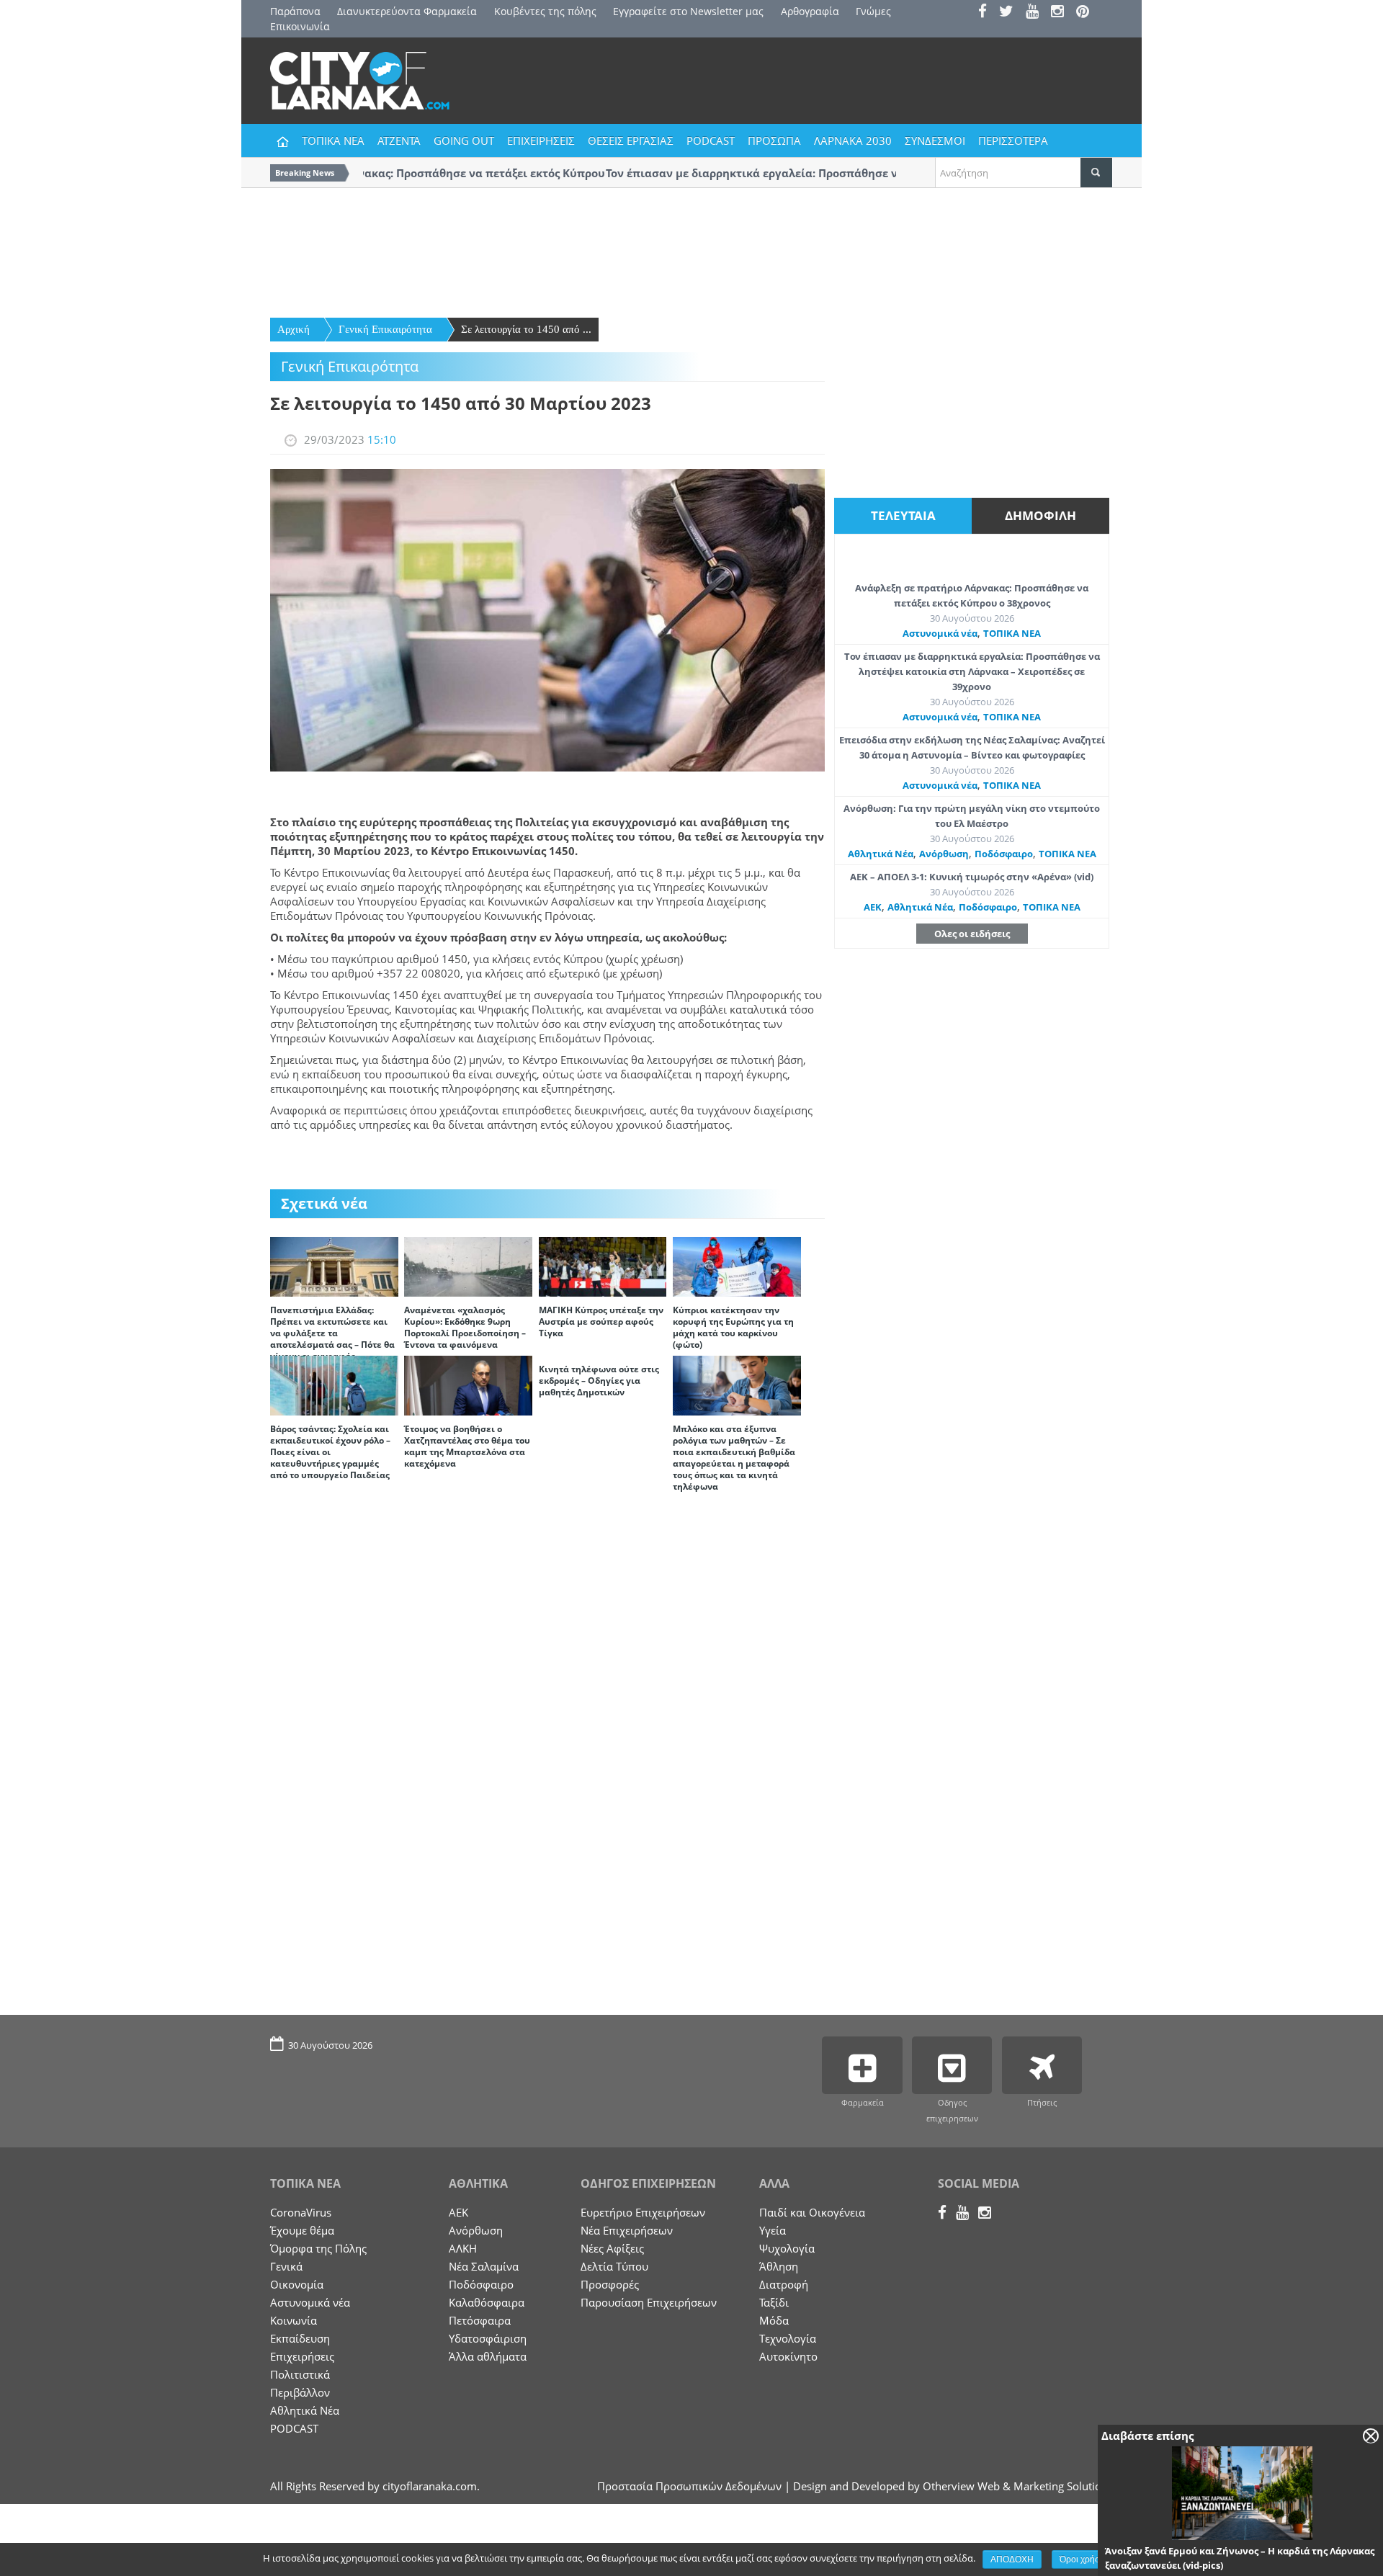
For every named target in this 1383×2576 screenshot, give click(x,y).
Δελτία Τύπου (614, 2266)
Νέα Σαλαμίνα (484, 2266)
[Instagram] (1062, 13)
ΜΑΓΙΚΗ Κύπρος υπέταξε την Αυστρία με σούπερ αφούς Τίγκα (601, 1321)
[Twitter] (1011, 13)
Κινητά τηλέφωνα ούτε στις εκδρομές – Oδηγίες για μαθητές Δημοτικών (599, 1381)
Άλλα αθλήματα (488, 2356)
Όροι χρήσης (1084, 2559)
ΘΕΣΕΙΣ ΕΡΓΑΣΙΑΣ (631, 140)
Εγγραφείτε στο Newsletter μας (688, 11)
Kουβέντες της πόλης (545, 11)
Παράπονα (295, 11)
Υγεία (773, 2230)
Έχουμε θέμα (302, 2230)
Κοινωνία (294, 2320)
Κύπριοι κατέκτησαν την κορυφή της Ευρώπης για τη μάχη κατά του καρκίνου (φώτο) (733, 1327)
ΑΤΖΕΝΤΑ (399, 140)
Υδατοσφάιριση (488, 2338)
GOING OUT (464, 140)
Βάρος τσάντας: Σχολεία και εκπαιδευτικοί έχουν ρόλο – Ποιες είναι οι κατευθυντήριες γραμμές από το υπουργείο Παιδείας (330, 1452)
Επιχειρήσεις (302, 2356)
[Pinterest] (1087, 13)
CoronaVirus (301, 2212)
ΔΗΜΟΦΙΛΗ (1040, 515)
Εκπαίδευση (300, 2338)
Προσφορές (610, 2284)
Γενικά (286, 2266)
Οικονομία (297, 2284)
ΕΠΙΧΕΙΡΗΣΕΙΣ (541, 140)
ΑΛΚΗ (463, 2248)
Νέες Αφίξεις (612, 2248)
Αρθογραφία (810, 11)
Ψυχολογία (787, 2248)
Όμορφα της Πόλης (318, 2248)
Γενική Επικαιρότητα (385, 329)
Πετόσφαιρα (480, 2320)
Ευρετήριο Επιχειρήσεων (643, 2212)
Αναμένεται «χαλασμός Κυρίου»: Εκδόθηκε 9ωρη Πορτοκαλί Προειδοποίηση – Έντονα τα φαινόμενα (465, 1327)
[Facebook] (987, 13)
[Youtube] (1037, 13)
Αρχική (294, 329)
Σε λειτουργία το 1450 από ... (526, 329)
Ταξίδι (774, 2302)
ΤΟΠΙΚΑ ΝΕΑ (333, 140)
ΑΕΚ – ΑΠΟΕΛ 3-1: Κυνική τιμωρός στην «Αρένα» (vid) (972, 877)
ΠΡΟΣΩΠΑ (774, 140)
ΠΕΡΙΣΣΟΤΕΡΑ (1013, 140)
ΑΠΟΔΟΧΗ (1012, 2559)
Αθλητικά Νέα (881, 854)
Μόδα (774, 2320)
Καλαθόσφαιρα (487, 2302)
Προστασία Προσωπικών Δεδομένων (689, 2486)
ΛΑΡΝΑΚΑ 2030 (853, 140)
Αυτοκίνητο (788, 2356)
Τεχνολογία (788, 2338)
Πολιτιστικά (300, 2374)
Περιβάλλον (300, 2392)
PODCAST (711, 140)
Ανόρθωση (944, 854)
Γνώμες (873, 11)
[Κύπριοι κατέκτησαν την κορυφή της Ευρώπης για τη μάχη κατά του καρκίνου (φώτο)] (737, 1266)
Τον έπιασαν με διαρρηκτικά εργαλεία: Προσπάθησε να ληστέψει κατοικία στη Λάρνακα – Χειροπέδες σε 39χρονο (972, 671)
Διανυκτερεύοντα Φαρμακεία (407, 11)
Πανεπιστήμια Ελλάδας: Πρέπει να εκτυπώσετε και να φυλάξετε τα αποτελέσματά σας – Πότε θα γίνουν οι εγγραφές (332, 1333)
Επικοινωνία (300, 26)
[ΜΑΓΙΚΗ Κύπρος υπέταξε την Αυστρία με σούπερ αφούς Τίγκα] (603, 1266)
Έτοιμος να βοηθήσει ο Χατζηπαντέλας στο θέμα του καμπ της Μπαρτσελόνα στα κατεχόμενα (467, 1446)
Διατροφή (784, 2284)
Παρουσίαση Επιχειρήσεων (649, 2302)
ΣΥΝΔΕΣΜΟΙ (935, 140)
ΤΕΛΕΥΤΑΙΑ (903, 515)
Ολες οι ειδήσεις (972, 934)
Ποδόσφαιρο (1004, 854)
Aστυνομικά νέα (940, 633)
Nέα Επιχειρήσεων (627, 2230)
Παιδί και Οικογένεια (812, 2212)
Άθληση (779, 2266)
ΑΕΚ (873, 907)
